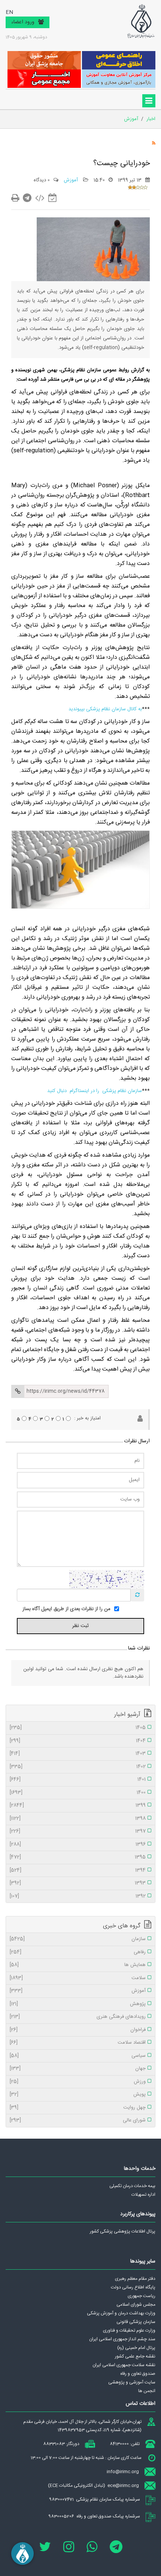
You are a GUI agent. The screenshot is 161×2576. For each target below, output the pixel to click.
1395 (78, 1857)
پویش (78, 2095)
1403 (78, 1754)
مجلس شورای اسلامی (136, 2305)
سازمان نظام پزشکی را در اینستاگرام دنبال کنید (95, 1091)
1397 (78, 1832)
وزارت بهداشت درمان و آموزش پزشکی (121, 2313)
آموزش (72, 180)
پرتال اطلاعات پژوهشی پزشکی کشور (123, 2231)
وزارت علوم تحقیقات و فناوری (129, 2330)
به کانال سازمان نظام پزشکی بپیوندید (105, 709)
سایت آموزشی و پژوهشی (132, 2382)
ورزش (78, 2082)
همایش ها (78, 1965)
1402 (78, 1767)
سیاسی (78, 2056)
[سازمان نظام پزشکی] (141, 21)
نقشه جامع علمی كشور (135, 2356)
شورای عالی (78, 2121)
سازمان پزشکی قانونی (136, 2322)
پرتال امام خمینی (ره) (136, 2348)
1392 (78, 1897)
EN (9, 13)
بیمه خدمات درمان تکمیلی (132, 2186)
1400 (78, 1793)
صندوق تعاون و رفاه (138, 2374)
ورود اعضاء (23, 22)
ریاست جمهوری (142, 2296)
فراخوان (78, 2030)
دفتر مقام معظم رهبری (135, 2279)
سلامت (78, 1978)
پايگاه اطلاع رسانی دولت (133, 2287)
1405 (78, 1728)
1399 (78, 1806)
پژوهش (78, 2004)
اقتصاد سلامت (78, 2043)
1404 (78, 1741)
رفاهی (78, 1952)
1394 (78, 1871)
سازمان (78, 1939)
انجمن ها (147, 2391)
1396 (78, 1845)
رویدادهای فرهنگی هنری (78, 2017)
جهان (78, 2069)
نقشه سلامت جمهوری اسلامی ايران (124, 2365)
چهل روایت (78, 2108)
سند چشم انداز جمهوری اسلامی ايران (122, 2339)
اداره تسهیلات (143, 2195)
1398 (78, 1819)
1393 (78, 1883)
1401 (78, 1780)
